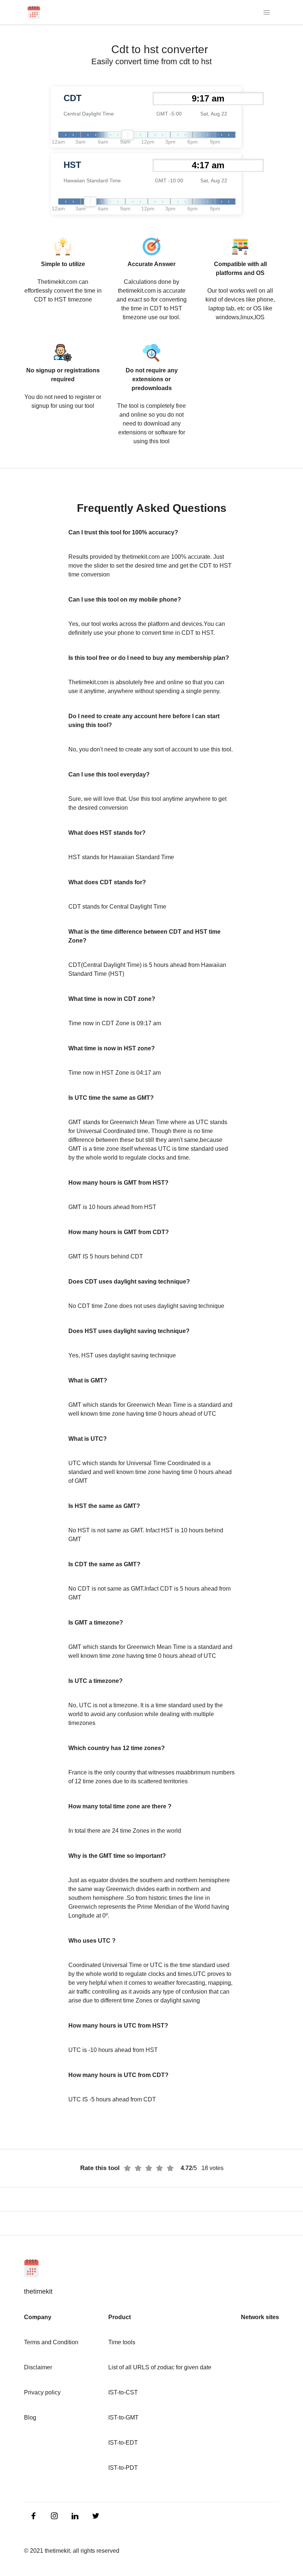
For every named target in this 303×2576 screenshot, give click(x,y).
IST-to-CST (123, 2392)
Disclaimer (38, 2367)
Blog (30, 2417)
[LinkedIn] (34, 2515)
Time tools (122, 2342)
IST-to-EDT (123, 2443)
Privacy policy (42, 2392)
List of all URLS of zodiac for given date (160, 2367)
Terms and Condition (51, 2342)
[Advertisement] (44, 177)
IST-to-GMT (123, 2417)
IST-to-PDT (123, 2468)
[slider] (127, 135)
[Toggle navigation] (267, 12)
